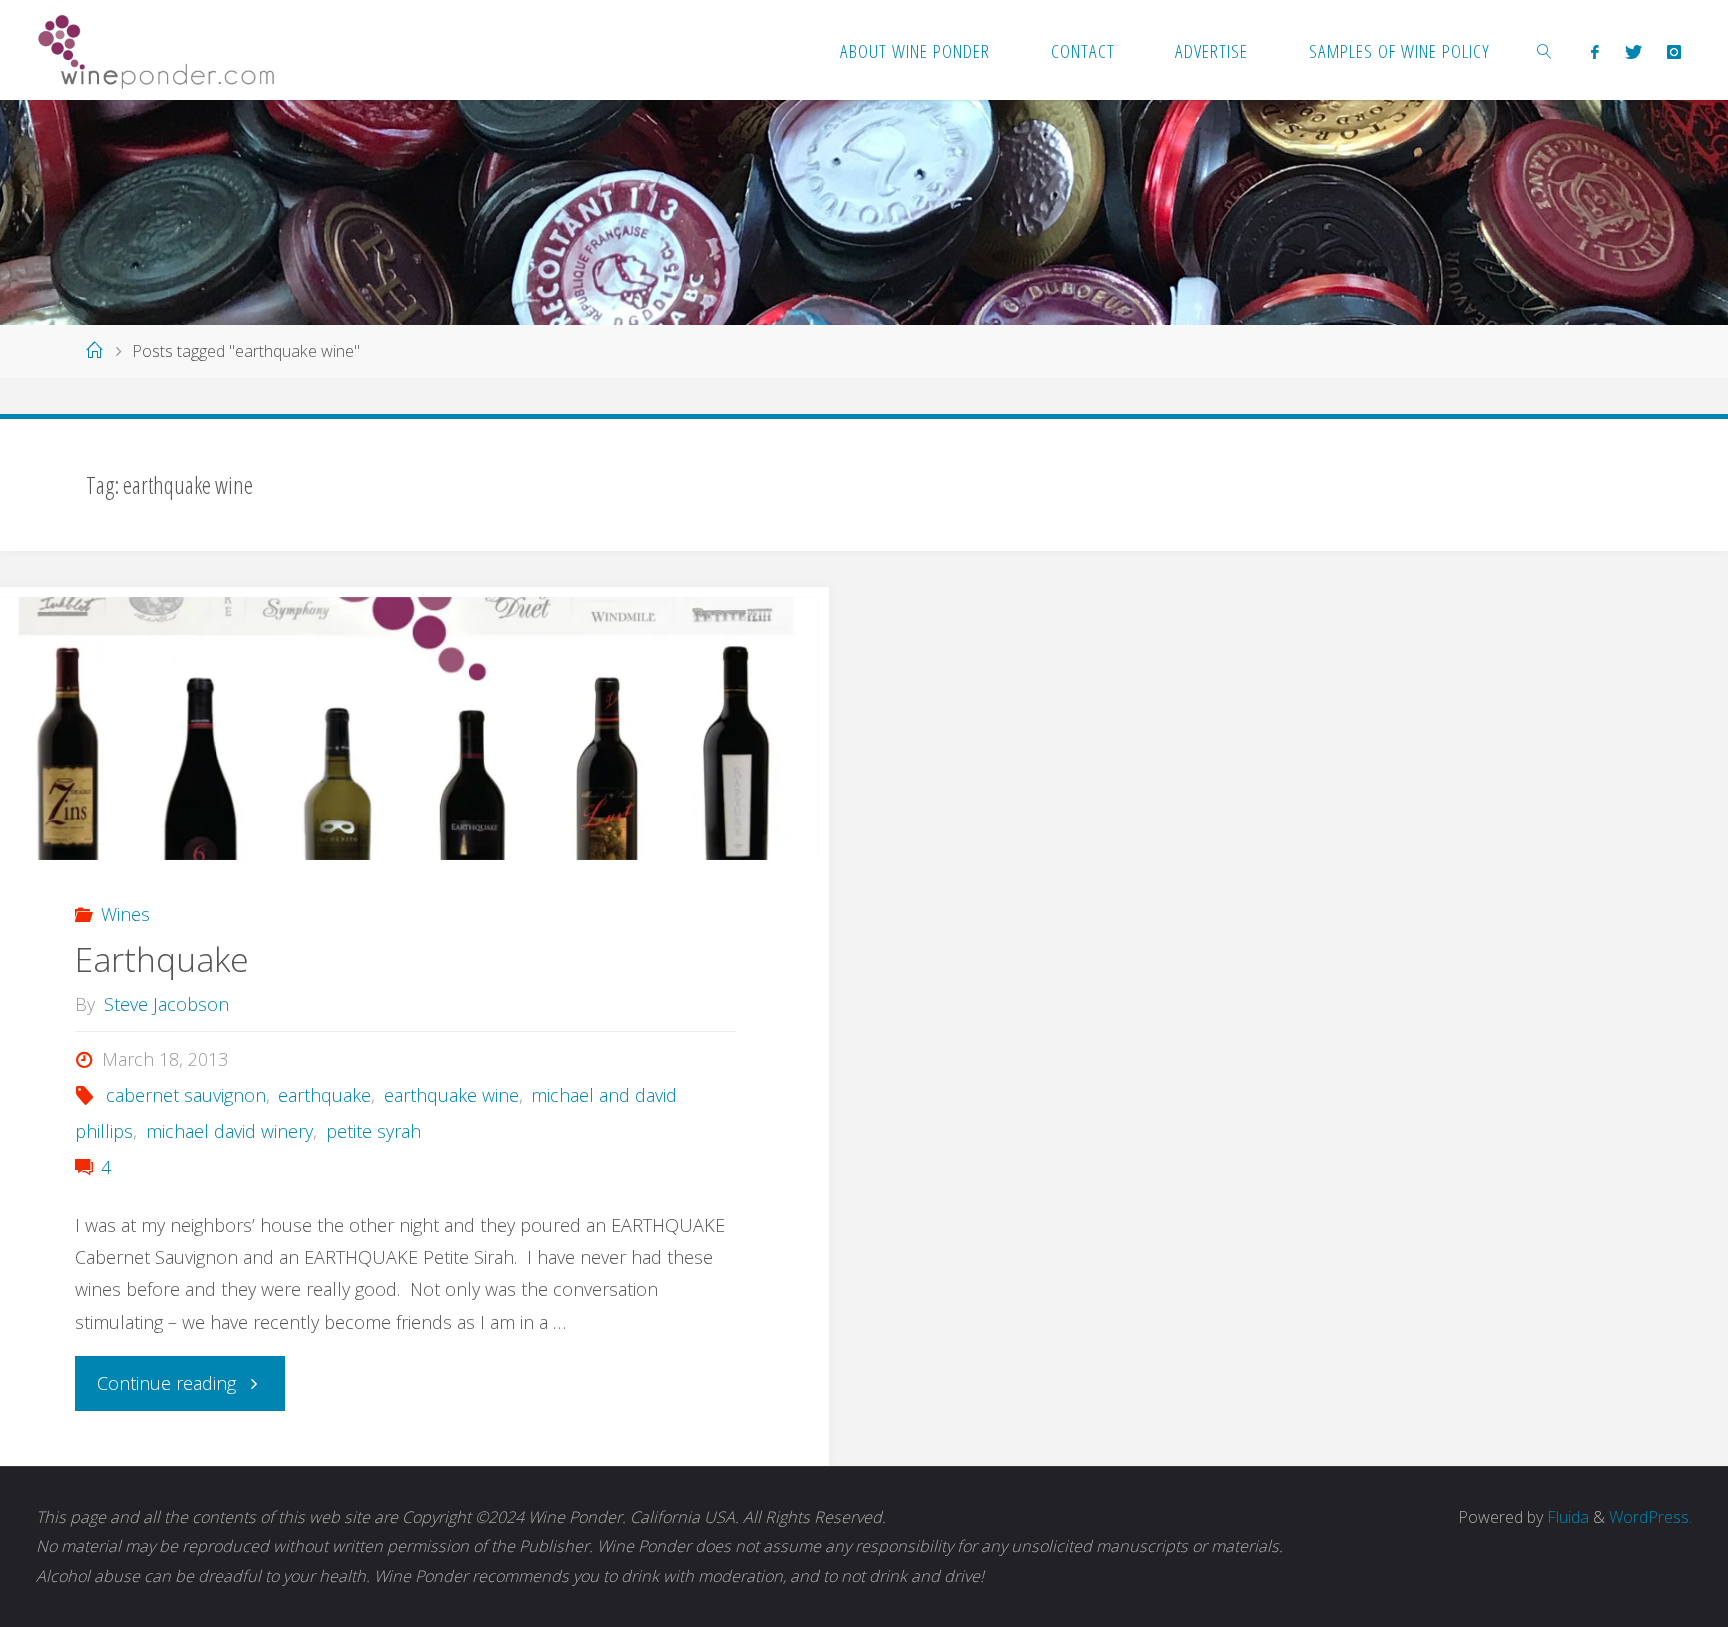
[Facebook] (1595, 51)
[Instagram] (1673, 51)
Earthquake (162, 959)
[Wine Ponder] (156, 50)
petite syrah (373, 1131)
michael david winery (229, 1131)
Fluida (1566, 1517)
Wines (125, 914)
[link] (1545, 50)
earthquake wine (451, 1095)
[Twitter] (1633, 51)
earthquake (324, 1095)
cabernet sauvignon (186, 1095)
